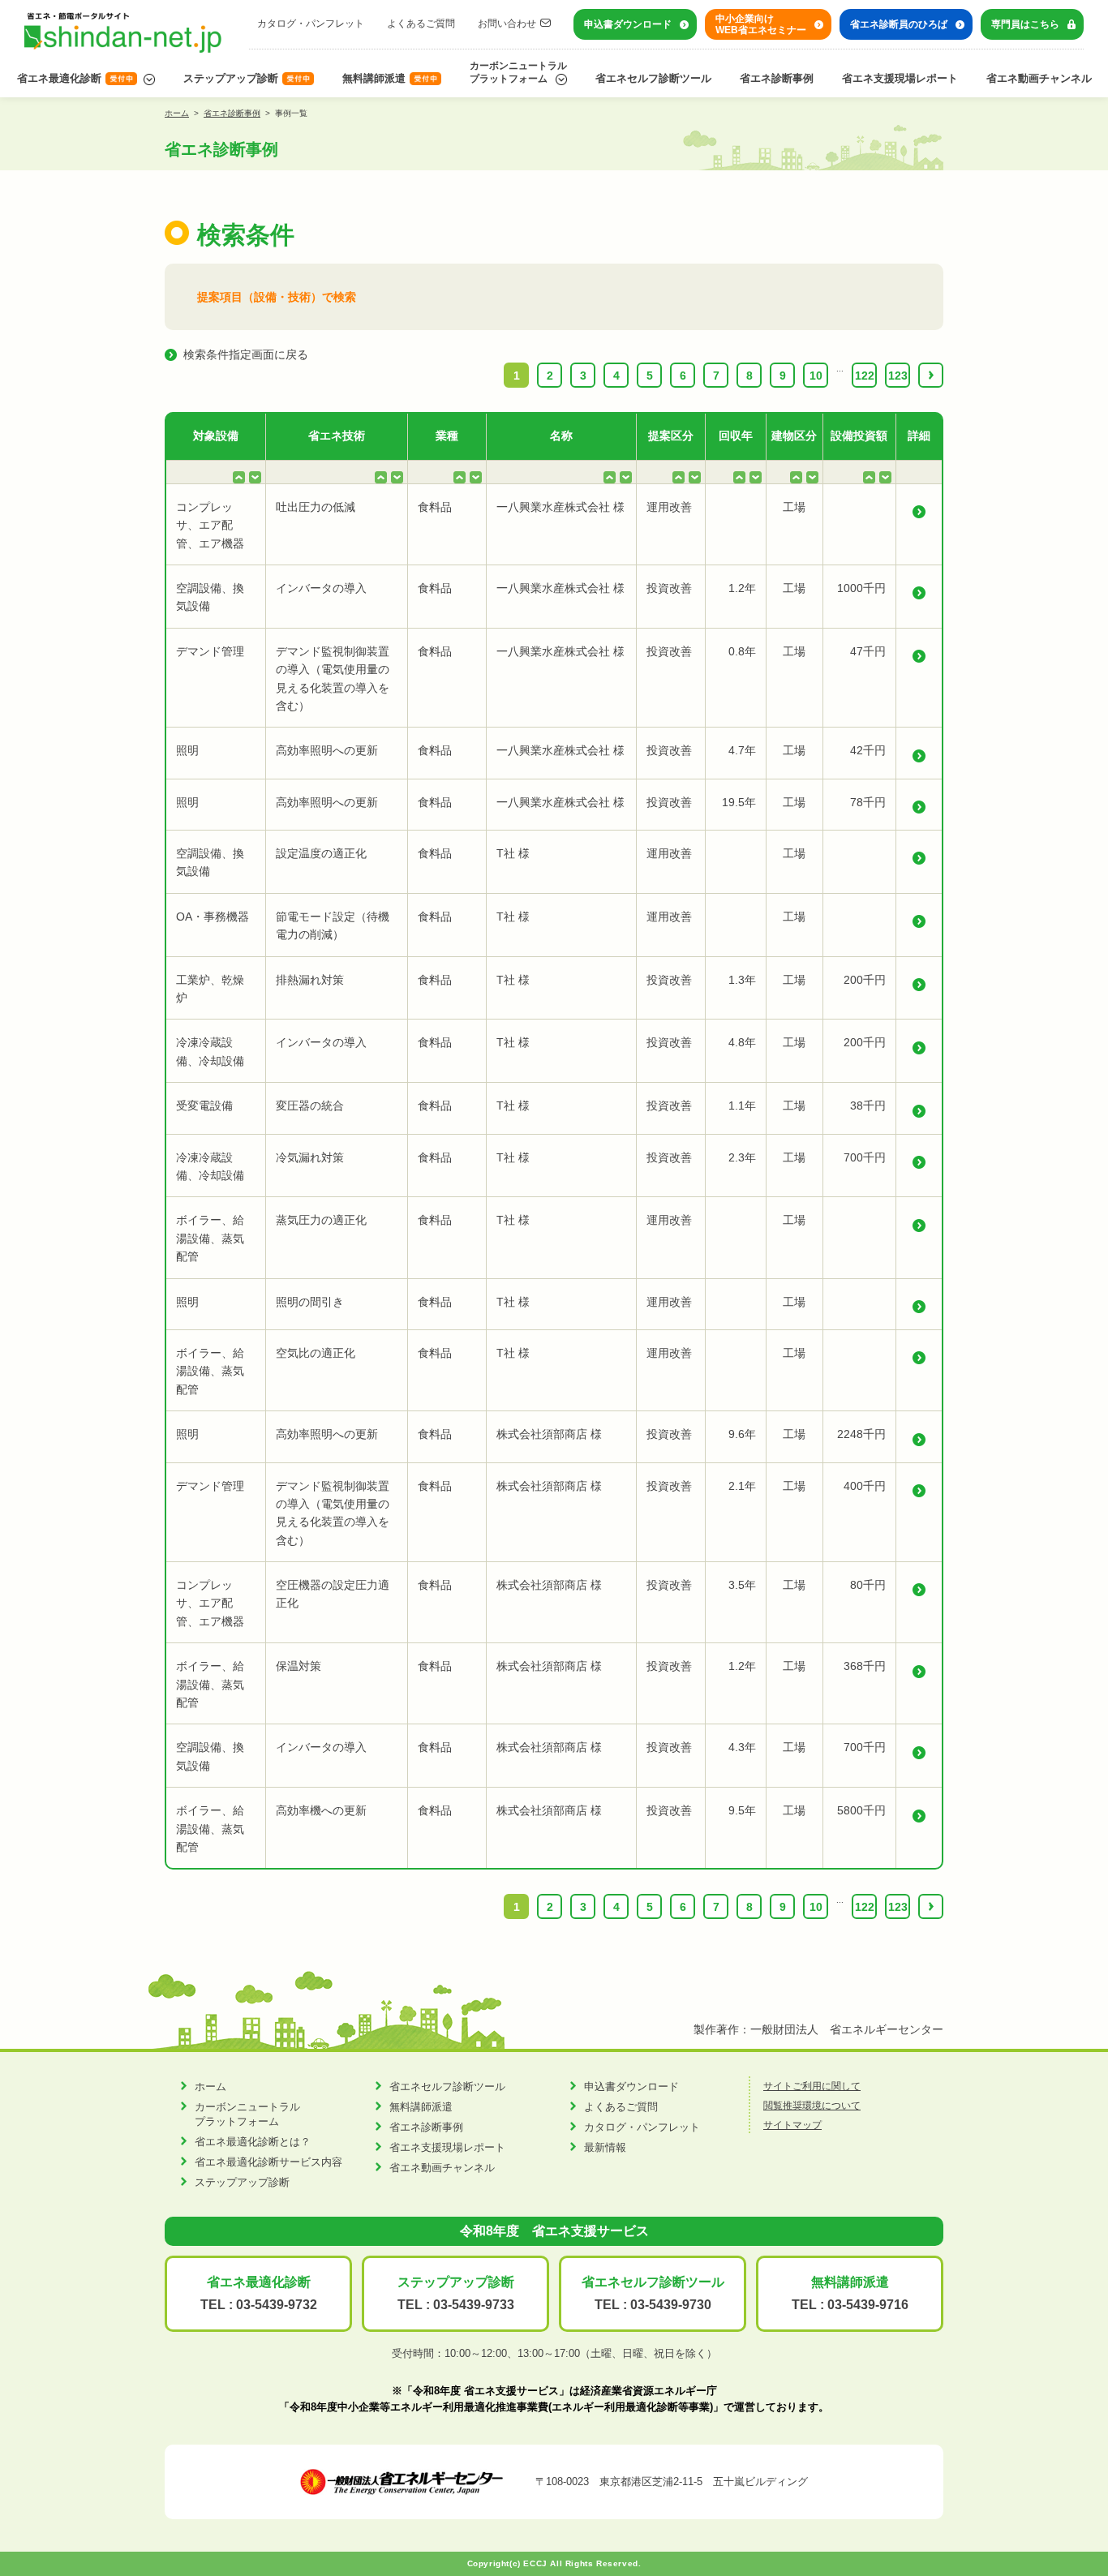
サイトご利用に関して (812, 2086)
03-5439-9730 (671, 2305)
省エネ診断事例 (777, 78)
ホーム (177, 113)
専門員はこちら (1025, 24)
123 (898, 376)
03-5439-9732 (277, 2305)
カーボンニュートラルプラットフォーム (518, 72)
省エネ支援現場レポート (900, 78)
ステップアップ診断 (231, 78)
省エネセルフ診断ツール (653, 78)
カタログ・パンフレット (311, 24)
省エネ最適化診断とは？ (253, 2142)
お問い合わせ (507, 24)
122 (865, 376)
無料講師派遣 (374, 78)
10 (816, 376)
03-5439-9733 (474, 2305)
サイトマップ (792, 2125)
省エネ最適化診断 (59, 78)
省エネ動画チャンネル (1039, 78)
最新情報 (605, 2147)
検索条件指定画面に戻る (246, 354)
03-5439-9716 (868, 2305)
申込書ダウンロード (628, 24)
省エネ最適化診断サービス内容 (268, 2162)
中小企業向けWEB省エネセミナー (761, 24)
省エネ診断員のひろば (899, 24)
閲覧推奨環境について (812, 2106)
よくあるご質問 (421, 24)
